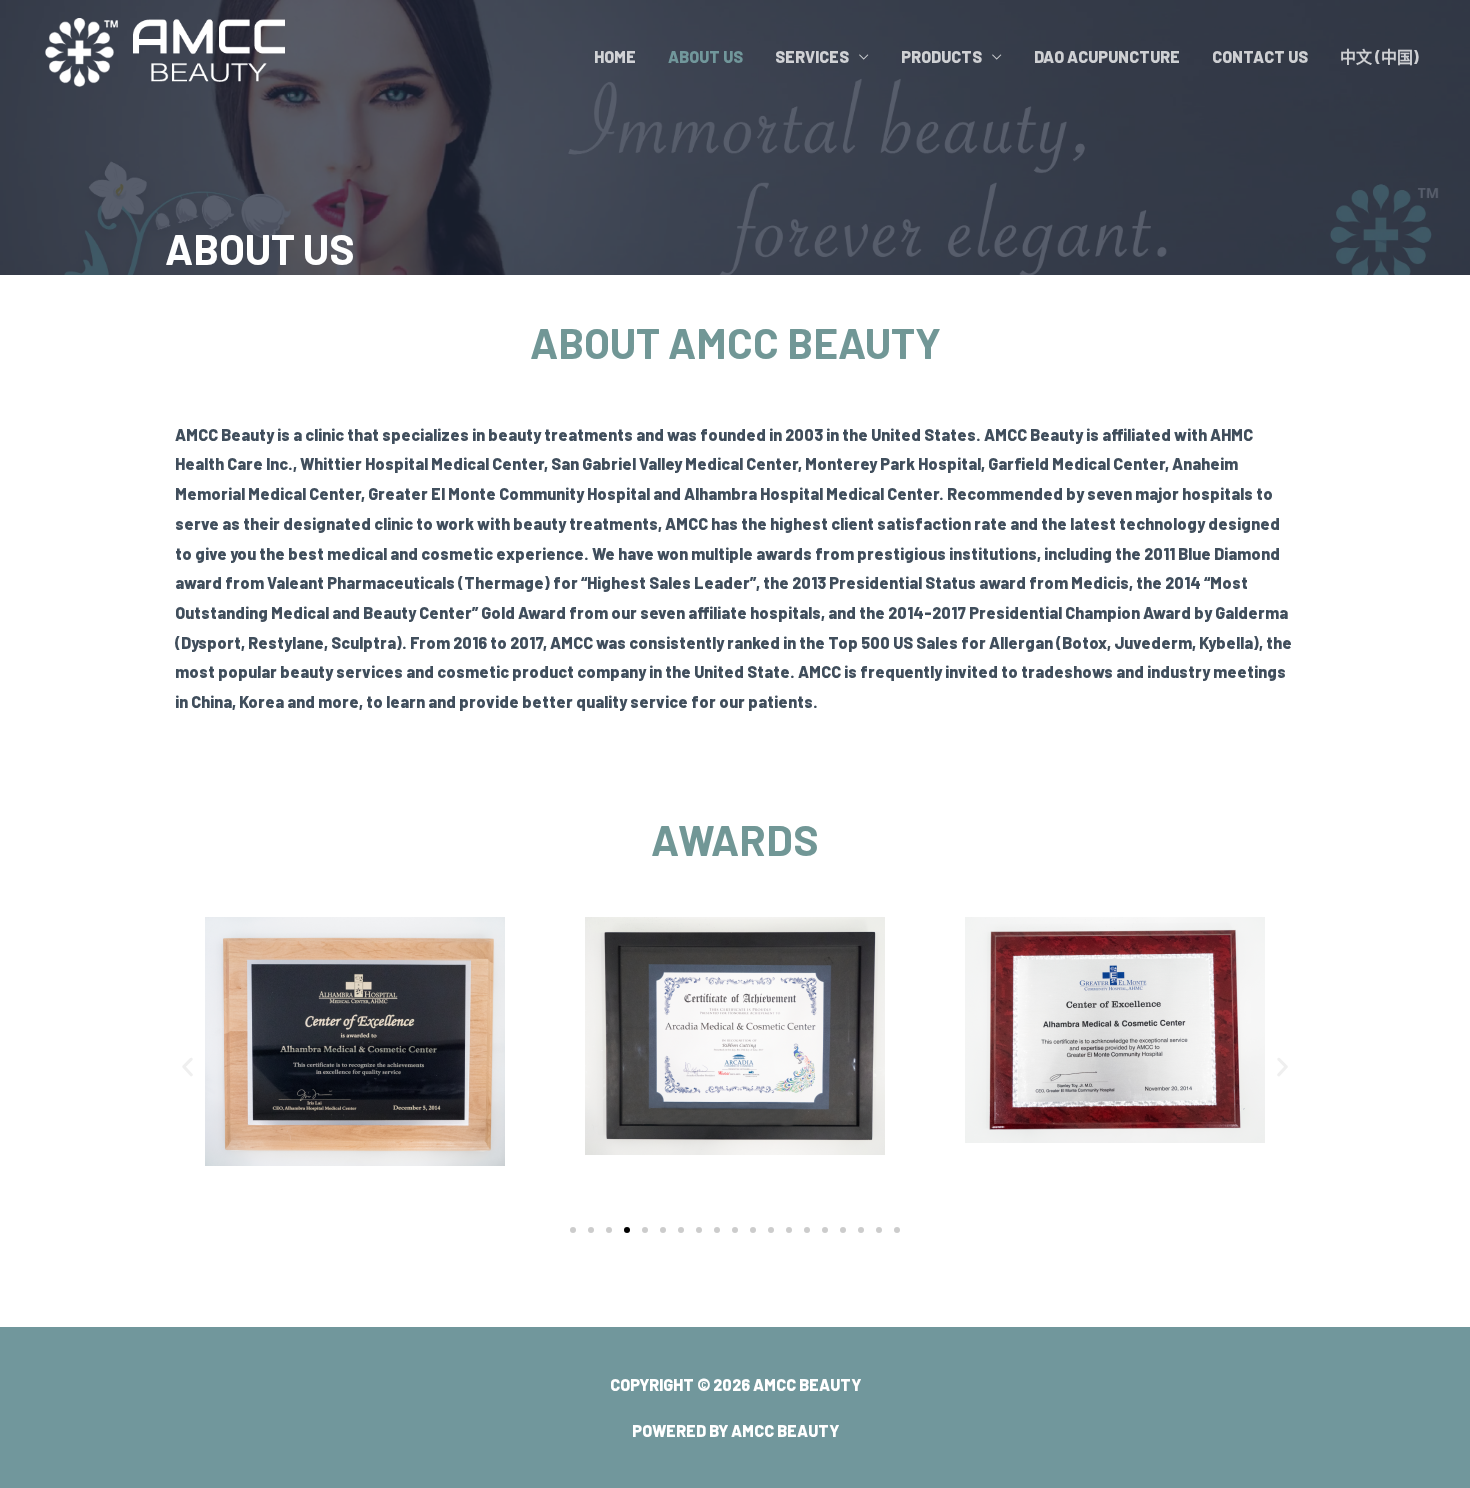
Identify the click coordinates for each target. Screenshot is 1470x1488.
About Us (705, 56)
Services (812, 56)
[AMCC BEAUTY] (160, 54)
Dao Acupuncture (1107, 56)
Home (615, 56)
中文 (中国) (1379, 56)
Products (941, 56)
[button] (187, 1066)
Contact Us (1260, 56)
